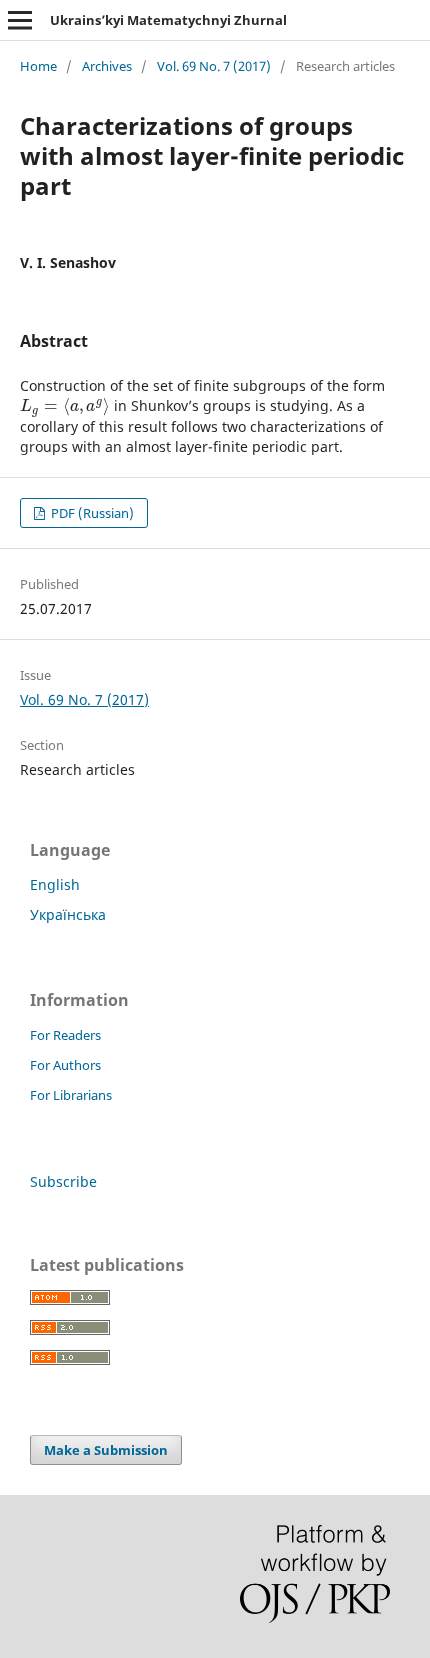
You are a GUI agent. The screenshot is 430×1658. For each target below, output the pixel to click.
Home (38, 66)
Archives (107, 66)
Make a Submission (106, 1450)
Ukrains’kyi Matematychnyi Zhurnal (168, 20)
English (55, 884)
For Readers (65, 1035)
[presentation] (65, 405)
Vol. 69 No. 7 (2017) (214, 66)
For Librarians (71, 1095)
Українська (68, 914)
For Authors (65, 1065)
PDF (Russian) (91, 513)
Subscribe (63, 1181)
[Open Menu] (20, 20)
